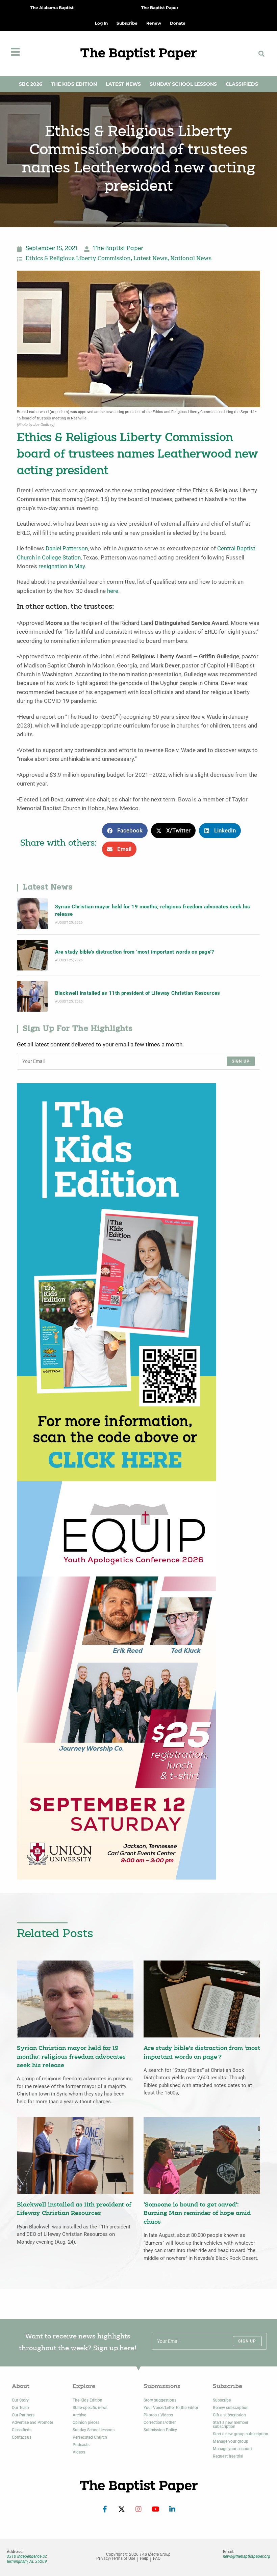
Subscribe (222, 2400)
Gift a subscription (229, 2415)
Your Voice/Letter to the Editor (171, 2408)
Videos (79, 2452)
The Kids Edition (74, 84)
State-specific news (90, 2408)
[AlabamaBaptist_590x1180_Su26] (117, 1680)
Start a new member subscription (231, 2424)
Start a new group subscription (241, 2434)
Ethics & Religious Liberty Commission (78, 259)
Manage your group (231, 2441)
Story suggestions (160, 2400)
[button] (261, 53)
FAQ (157, 2559)
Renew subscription (231, 2408)
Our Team (20, 2408)
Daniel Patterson (67, 549)
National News (191, 259)
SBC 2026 (31, 84)
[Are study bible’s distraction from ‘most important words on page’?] (32, 955)
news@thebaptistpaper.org (247, 2556)
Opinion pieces (86, 2422)
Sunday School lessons (94, 2430)
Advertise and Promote (32, 2422)
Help (144, 2559)
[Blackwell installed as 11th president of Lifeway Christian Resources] (32, 996)
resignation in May (62, 566)
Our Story (20, 2400)
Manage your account (232, 2449)
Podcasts (81, 2445)
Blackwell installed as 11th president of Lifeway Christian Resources (138, 993)
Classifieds (242, 84)
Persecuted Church (90, 2437)
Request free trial (228, 2456)
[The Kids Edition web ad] (117, 1282)
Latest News (123, 84)
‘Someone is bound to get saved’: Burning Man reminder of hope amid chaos (197, 2214)
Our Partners (23, 2415)
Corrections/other (160, 2422)
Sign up (241, 1061)
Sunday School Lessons (183, 84)
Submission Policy (160, 2430)
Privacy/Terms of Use (116, 2559)
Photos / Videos (158, 2415)
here (113, 591)
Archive (79, 2415)
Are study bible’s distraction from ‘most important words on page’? (134, 952)
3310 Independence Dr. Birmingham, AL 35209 (27, 2559)
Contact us (22, 2437)
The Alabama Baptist (52, 8)
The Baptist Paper (160, 8)
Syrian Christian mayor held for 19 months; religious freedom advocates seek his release (153, 910)
